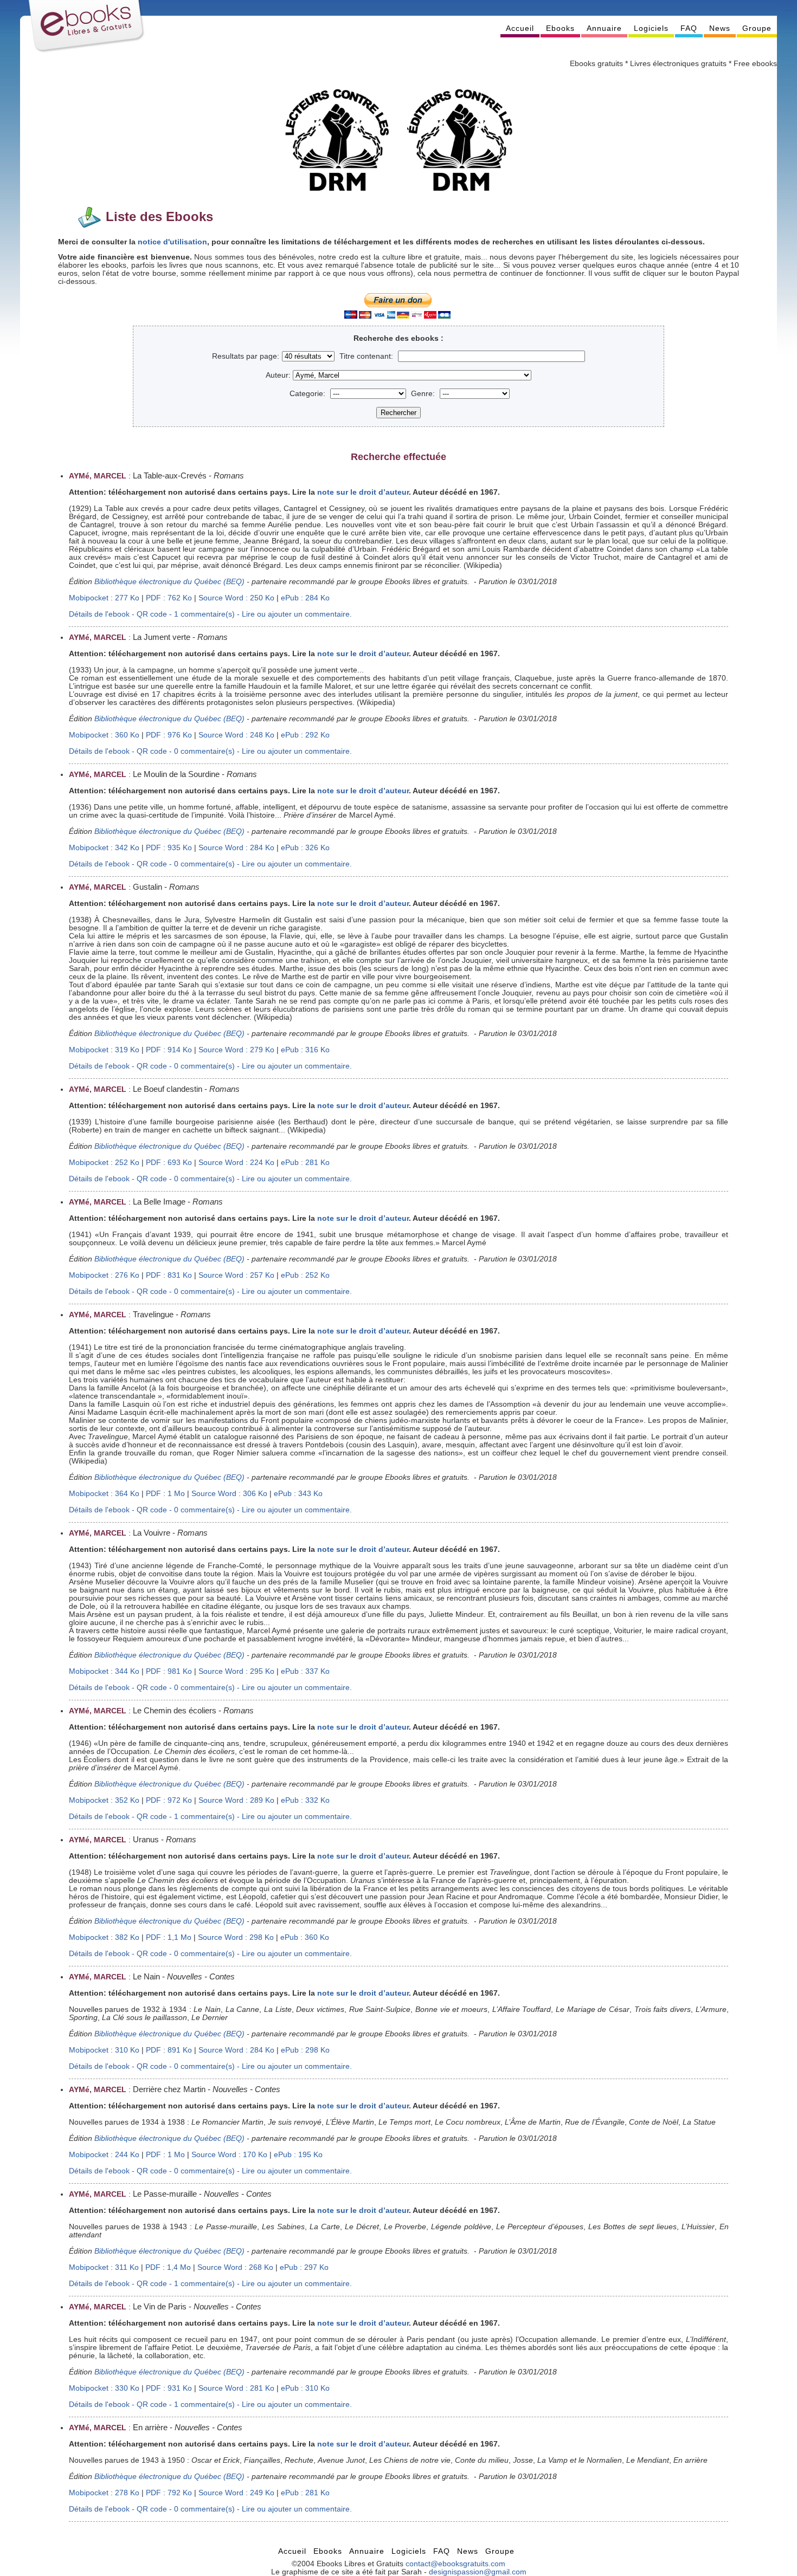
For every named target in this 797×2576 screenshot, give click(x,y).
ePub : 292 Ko (305, 735)
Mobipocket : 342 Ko (104, 848)
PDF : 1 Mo (165, 1494)
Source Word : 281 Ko (236, 2388)
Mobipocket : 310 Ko (104, 2050)
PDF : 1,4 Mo (168, 2267)
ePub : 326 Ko (305, 848)
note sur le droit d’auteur (363, 492)
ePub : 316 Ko (305, 1050)
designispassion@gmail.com (478, 2572)
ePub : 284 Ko (305, 598)
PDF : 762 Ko (169, 598)
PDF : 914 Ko (169, 1050)
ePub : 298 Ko (305, 2050)
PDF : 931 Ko (169, 2388)
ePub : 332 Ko (305, 1800)
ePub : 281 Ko (305, 1163)
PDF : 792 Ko (169, 2493)
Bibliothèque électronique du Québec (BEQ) (169, 582)
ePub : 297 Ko (304, 2267)
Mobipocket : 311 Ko (104, 2267)
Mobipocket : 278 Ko (104, 2493)
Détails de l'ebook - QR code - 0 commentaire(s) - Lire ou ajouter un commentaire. (210, 751)
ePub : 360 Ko (305, 1937)
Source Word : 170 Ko (229, 2155)
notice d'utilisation (172, 242)
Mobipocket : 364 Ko (104, 1494)
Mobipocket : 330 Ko (104, 2388)
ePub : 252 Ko (305, 1275)
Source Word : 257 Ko (236, 1275)
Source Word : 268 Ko (235, 2267)
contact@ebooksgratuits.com (455, 2564)
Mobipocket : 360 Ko (104, 735)
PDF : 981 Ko (169, 1671)
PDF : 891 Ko (169, 2050)
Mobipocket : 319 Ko (104, 1050)
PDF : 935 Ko (169, 848)
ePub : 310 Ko (305, 2388)
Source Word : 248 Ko (236, 735)
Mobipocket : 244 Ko (104, 2155)
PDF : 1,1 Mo (169, 1937)
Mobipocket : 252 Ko (104, 1163)
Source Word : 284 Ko (236, 848)
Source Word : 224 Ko (236, 1163)
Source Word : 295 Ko (236, 1671)
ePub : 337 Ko (305, 1671)
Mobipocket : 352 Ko (104, 1800)
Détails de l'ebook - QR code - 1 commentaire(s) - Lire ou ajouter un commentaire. (210, 614)
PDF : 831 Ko (169, 1275)
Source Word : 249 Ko (236, 2493)
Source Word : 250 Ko (236, 598)
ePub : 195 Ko (298, 2155)
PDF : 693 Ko (169, 1163)
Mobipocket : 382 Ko (104, 1937)
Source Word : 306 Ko (229, 1494)
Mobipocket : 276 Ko (104, 1275)
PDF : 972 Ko (169, 1800)
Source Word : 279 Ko (236, 1050)
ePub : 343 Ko (298, 1494)
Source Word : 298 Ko (236, 1937)
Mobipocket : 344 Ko (104, 1671)
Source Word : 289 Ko (236, 1800)
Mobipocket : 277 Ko (104, 598)
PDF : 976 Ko (169, 735)
